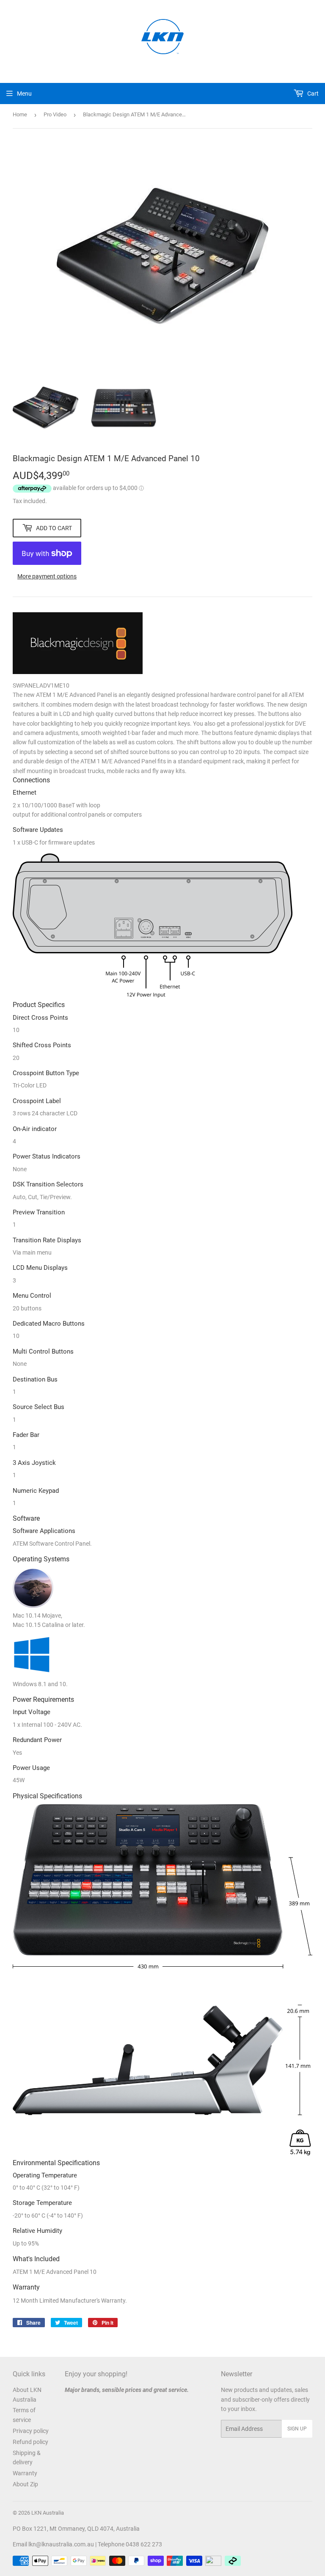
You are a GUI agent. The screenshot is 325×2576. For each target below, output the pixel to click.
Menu (24, 94)
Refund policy (30, 2442)
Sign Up (297, 2429)
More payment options (47, 576)
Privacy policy (31, 2431)
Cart (312, 94)
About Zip (25, 2484)
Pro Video (55, 114)
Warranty (25, 2473)
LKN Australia (48, 2513)
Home (20, 114)
